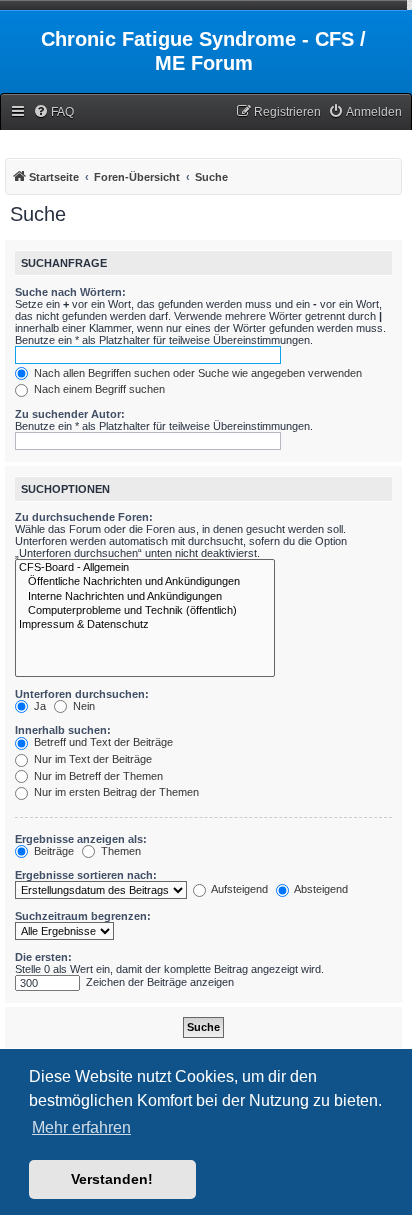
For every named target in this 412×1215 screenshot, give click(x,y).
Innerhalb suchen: (63, 730)
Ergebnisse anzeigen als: (81, 839)
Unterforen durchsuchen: (82, 694)
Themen (119, 851)
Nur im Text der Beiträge (91, 759)
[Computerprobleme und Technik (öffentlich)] (145, 611)
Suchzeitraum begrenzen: (83, 916)
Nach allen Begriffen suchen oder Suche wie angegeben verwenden (196, 373)
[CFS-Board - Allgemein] (145, 568)
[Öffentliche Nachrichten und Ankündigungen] (145, 582)
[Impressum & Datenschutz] (145, 625)
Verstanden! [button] (112, 1179)
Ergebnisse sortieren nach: (86, 875)
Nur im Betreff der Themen (97, 776)
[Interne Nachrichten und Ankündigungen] (145, 597)
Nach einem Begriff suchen (98, 389)
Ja (38, 706)
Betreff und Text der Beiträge (102, 742)
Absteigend (320, 889)
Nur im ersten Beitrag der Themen (115, 792)
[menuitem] (53, 112)
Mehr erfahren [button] (81, 1127)
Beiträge (52, 851)
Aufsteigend (238, 889)
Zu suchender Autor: (70, 414)
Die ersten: (43, 957)
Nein (82, 706)
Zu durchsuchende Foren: (84, 517)
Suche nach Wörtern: (70, 292)
